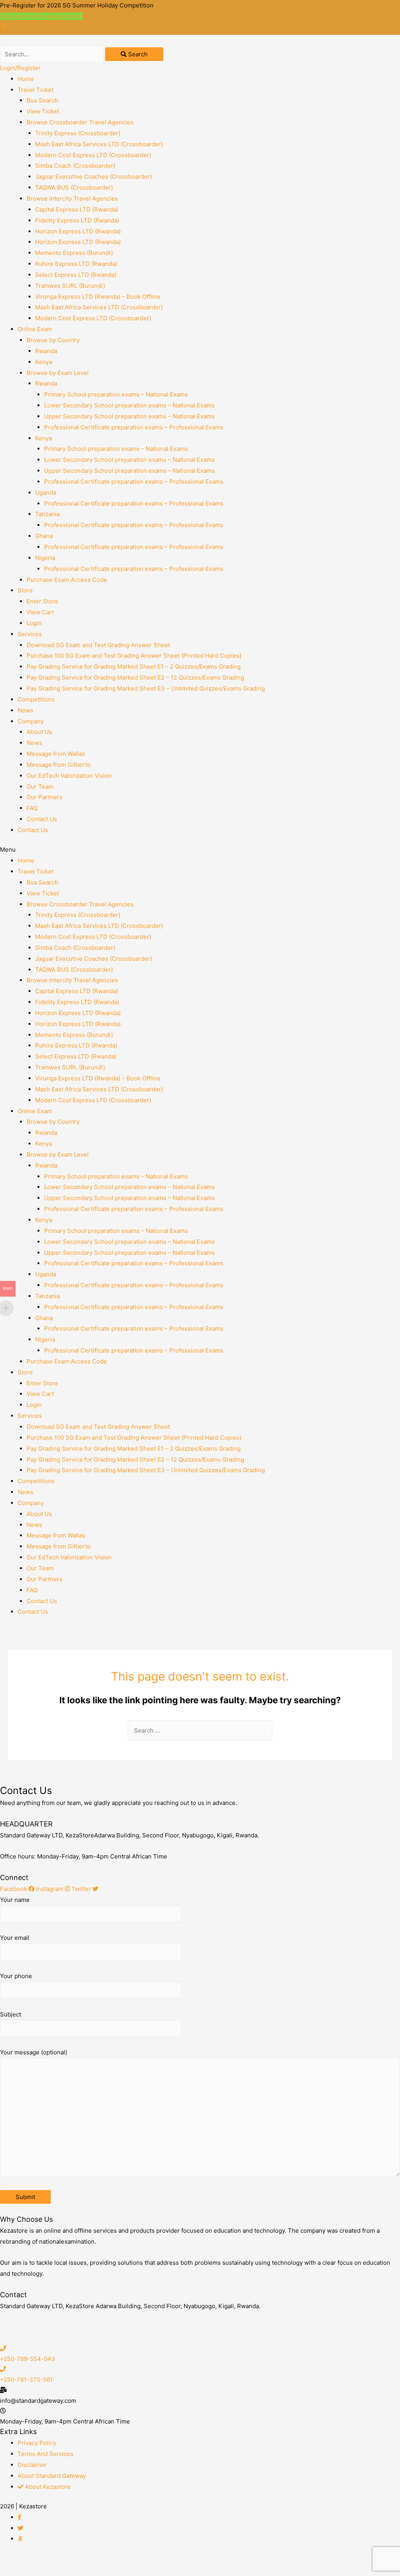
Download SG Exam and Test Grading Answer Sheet (98, 645)
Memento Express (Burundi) (74, 253)
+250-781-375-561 (26, 2380)
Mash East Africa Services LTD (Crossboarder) (99, 144)
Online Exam (35, 329)
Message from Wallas (56, 754)
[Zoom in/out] (114, 2561)
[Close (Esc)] (16, 2561)
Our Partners (45, 797)
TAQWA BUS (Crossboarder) (74, 187)
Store (25, 590)
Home (26, 79)
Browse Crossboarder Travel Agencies (80, 122)
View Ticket (43, 111)
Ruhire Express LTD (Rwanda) (76, 264)
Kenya (44, 362)
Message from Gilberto (59, 765)
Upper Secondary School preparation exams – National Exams (129, 416)
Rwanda (46, 351)
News (25, 710)
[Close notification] (5, 29)
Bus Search (42, 100)
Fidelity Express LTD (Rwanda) (77, 220)
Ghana (44, 536)
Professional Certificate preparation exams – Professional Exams (134, 427)
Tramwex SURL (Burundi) (70, 286)
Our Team (40, 787)
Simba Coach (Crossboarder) (75, 166)
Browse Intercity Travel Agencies (72, 198)
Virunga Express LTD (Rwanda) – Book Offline (98, 297)
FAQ (32, 808)
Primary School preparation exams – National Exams (116, 394)
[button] (200, 850)
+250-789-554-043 (28, 2359)
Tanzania (47, 514)
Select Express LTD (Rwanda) (76, 275)
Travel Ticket (36, 90)
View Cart (40, 612)
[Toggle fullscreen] (81, 2561)
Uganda (46, 492)
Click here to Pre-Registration (41, 16)
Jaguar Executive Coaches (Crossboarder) (94, 177)
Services (30, 634)
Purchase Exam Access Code (67, 580)
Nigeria (45, 558)
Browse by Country (53, 340)
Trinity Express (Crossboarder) (78, 133)
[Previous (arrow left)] (16, 2572)
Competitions (36, 699)
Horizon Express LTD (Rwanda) (78, 231)
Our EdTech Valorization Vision (69, 776)
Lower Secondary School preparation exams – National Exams (129, 405)
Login (34, 623)
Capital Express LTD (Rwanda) (77, 209)
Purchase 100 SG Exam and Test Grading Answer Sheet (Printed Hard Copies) (134, 656)
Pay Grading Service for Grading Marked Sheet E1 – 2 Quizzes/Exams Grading (134, 666)
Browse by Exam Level (58, 373)
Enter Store (42, 601)
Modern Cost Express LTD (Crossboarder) (93, 155)
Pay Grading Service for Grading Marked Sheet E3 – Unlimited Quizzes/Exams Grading (146, 688)
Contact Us (42, 819)
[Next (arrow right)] (48, 2572)
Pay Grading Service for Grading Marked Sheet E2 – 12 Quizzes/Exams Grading (135, 677)
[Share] (48, 2561)
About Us (39, 732)
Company (31, 721)
